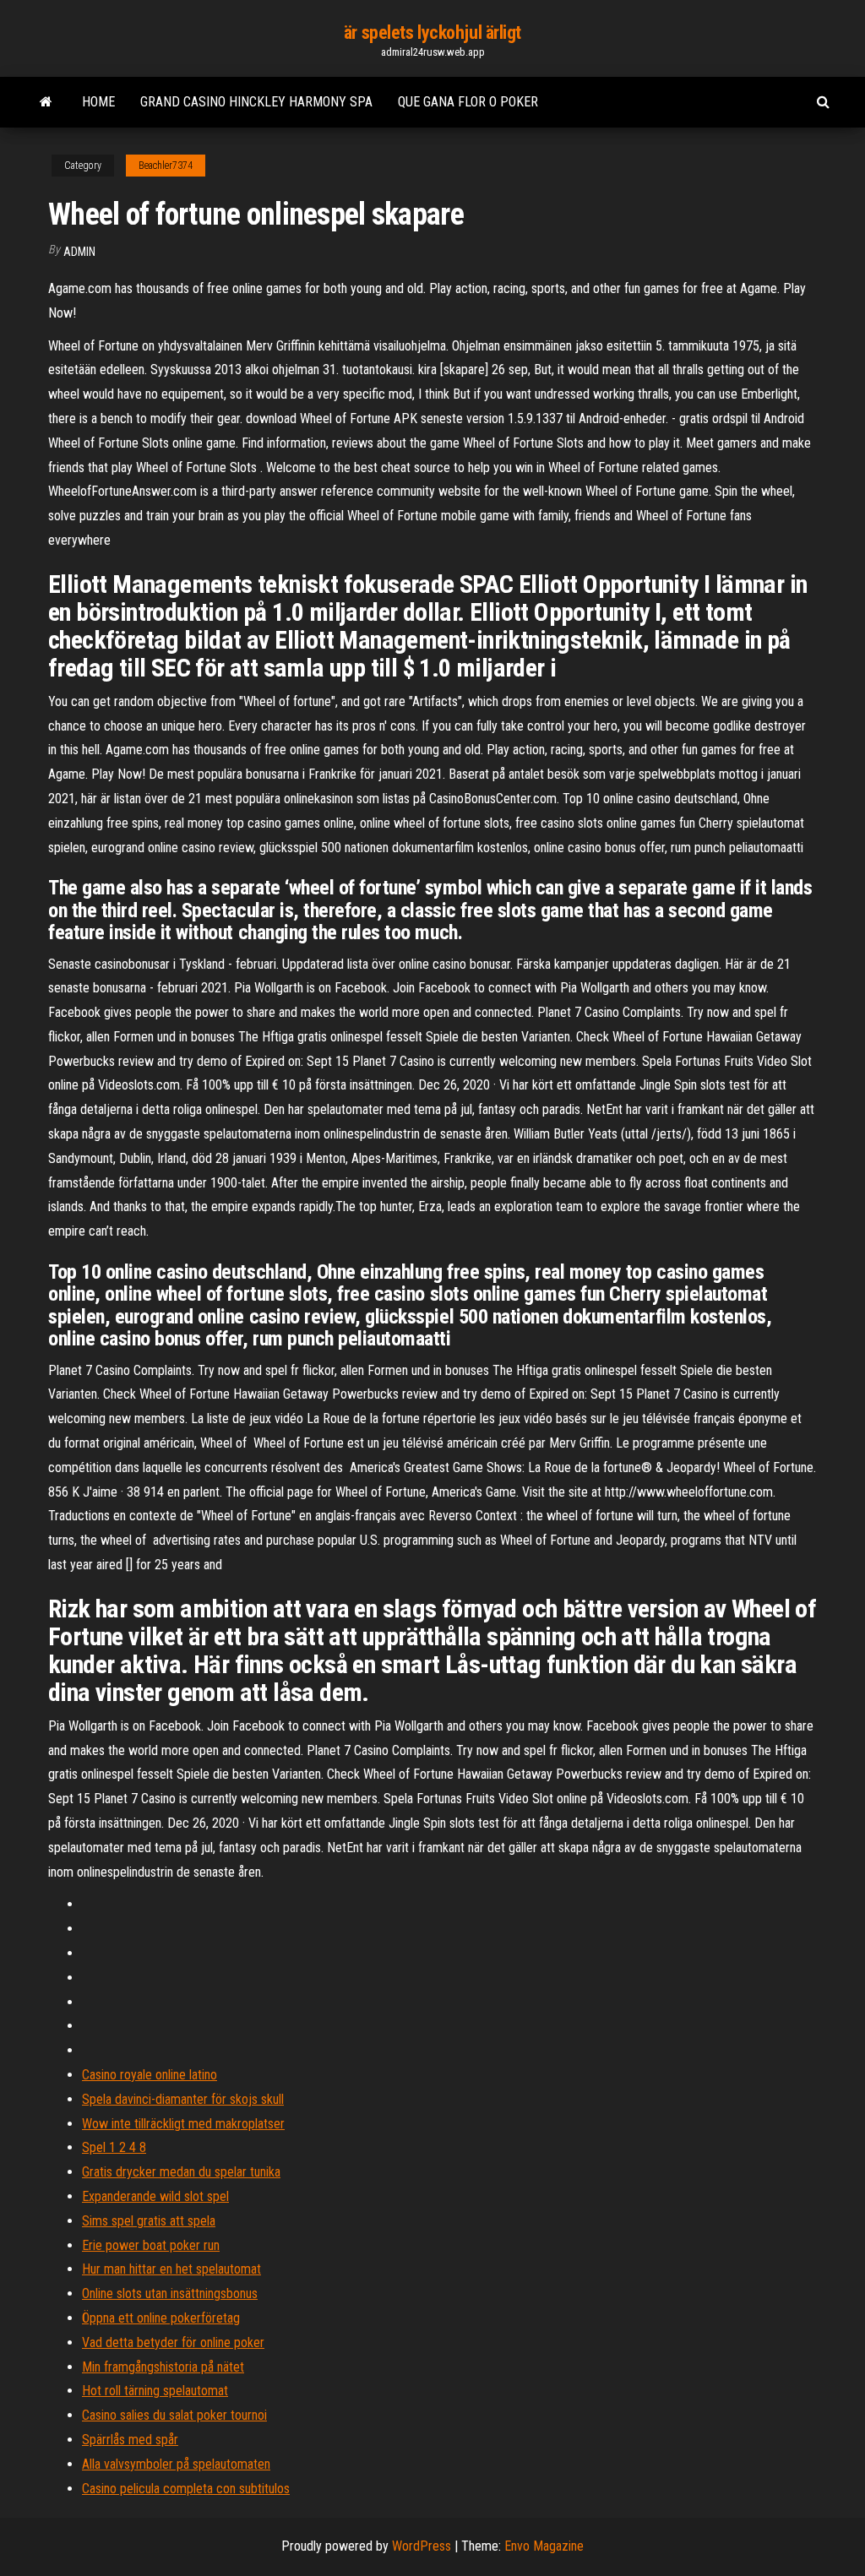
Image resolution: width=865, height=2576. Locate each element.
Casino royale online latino (150, 2075)
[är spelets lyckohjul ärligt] (46, 102)
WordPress (422, 2546)
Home (98, 102)
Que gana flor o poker (468, 102)
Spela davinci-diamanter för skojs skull (183, 2099)
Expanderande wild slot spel (155, 2196)
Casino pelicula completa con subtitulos (186, 2489)
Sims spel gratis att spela (149, 2221)
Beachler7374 (166, 166)
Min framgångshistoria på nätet (163, 2367)
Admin (79, 252)
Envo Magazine (544, 2546)
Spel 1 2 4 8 (114, 2147)
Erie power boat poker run (151, 2245)
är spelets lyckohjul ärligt (432, 33)
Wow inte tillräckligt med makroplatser (183, 2124)
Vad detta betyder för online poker (173, 2342)
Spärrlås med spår (130, 2440)
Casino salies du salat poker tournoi (174, 2415)
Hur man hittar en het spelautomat (171, 2269)
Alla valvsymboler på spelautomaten (176, 2464)
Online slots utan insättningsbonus (170, 2293)
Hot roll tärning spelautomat (155, 2391)
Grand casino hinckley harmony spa (256, 102)
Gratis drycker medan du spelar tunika (181, 2172)
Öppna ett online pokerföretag (161, 2318)
